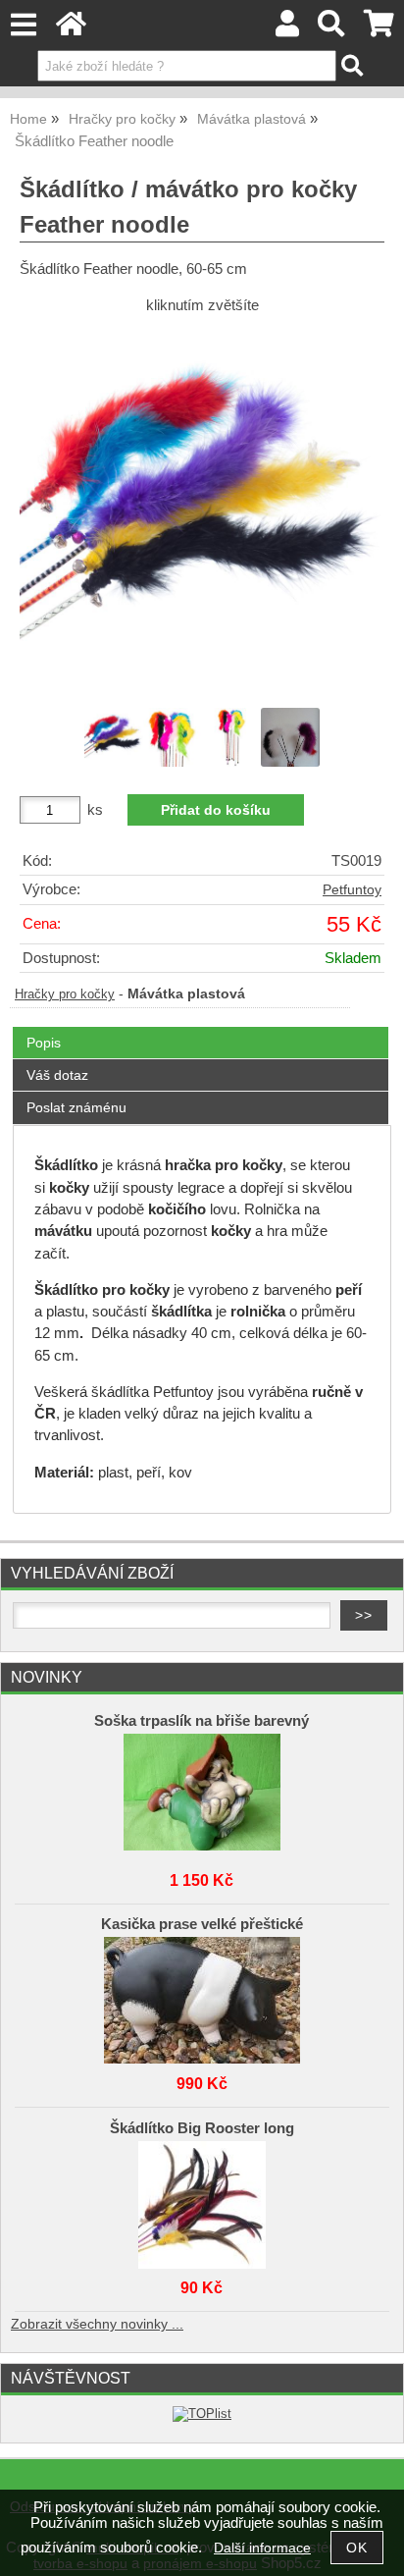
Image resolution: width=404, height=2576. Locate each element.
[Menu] (23, 25)
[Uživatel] (287, 29)
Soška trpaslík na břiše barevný (202, 1721)
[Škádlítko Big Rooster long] (202, 2200)
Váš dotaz (57, 1075)
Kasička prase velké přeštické (202, 1924)
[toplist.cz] (202, 2414)
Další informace (262, 2548)
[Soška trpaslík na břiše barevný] (202, 1793)
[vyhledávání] (332, 29)
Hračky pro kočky (65, 994)
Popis (44, 1043)
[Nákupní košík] (379, 29)
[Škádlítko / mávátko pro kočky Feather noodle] (202, 510)
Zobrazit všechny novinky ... (97, 2324)
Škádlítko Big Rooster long (202, 2128)
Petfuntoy (352, 890)
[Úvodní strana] (71, 29)
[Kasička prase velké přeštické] (202, 1996)
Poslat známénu (76, 1107)
